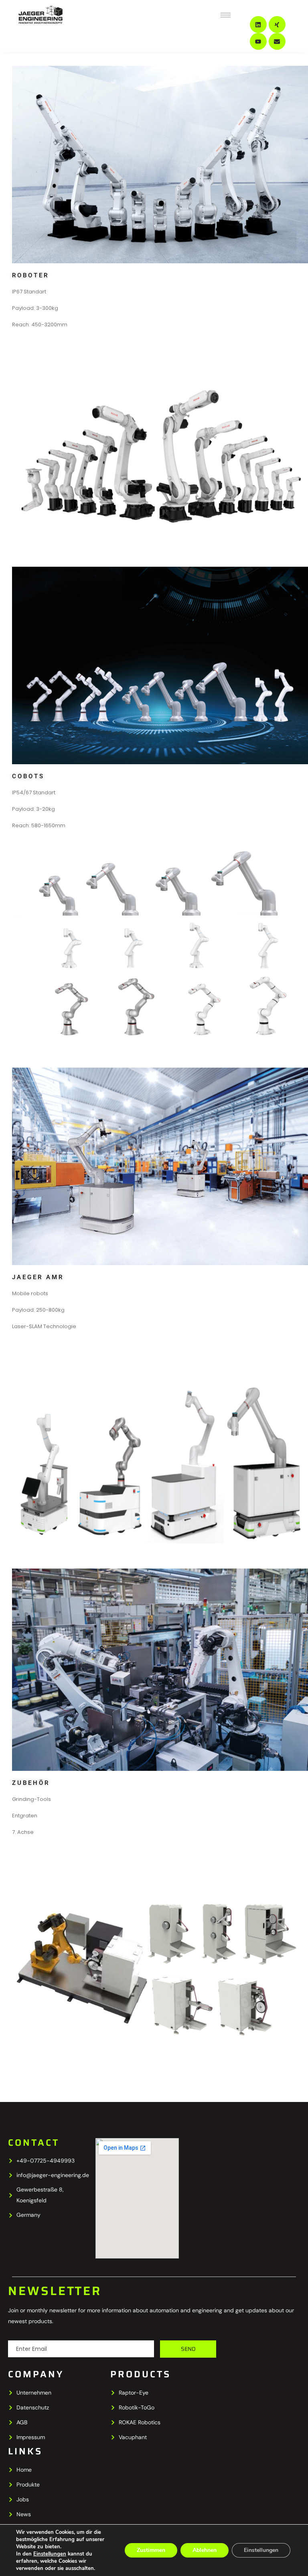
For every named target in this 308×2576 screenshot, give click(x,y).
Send (188, 2349)
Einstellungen (50, 2554)
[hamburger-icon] (226, 15)
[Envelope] (277, 41)
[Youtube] (258, 41)
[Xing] (277, 24)
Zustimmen (151, 2550)
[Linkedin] (258, 24)
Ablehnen (205, 2550)
